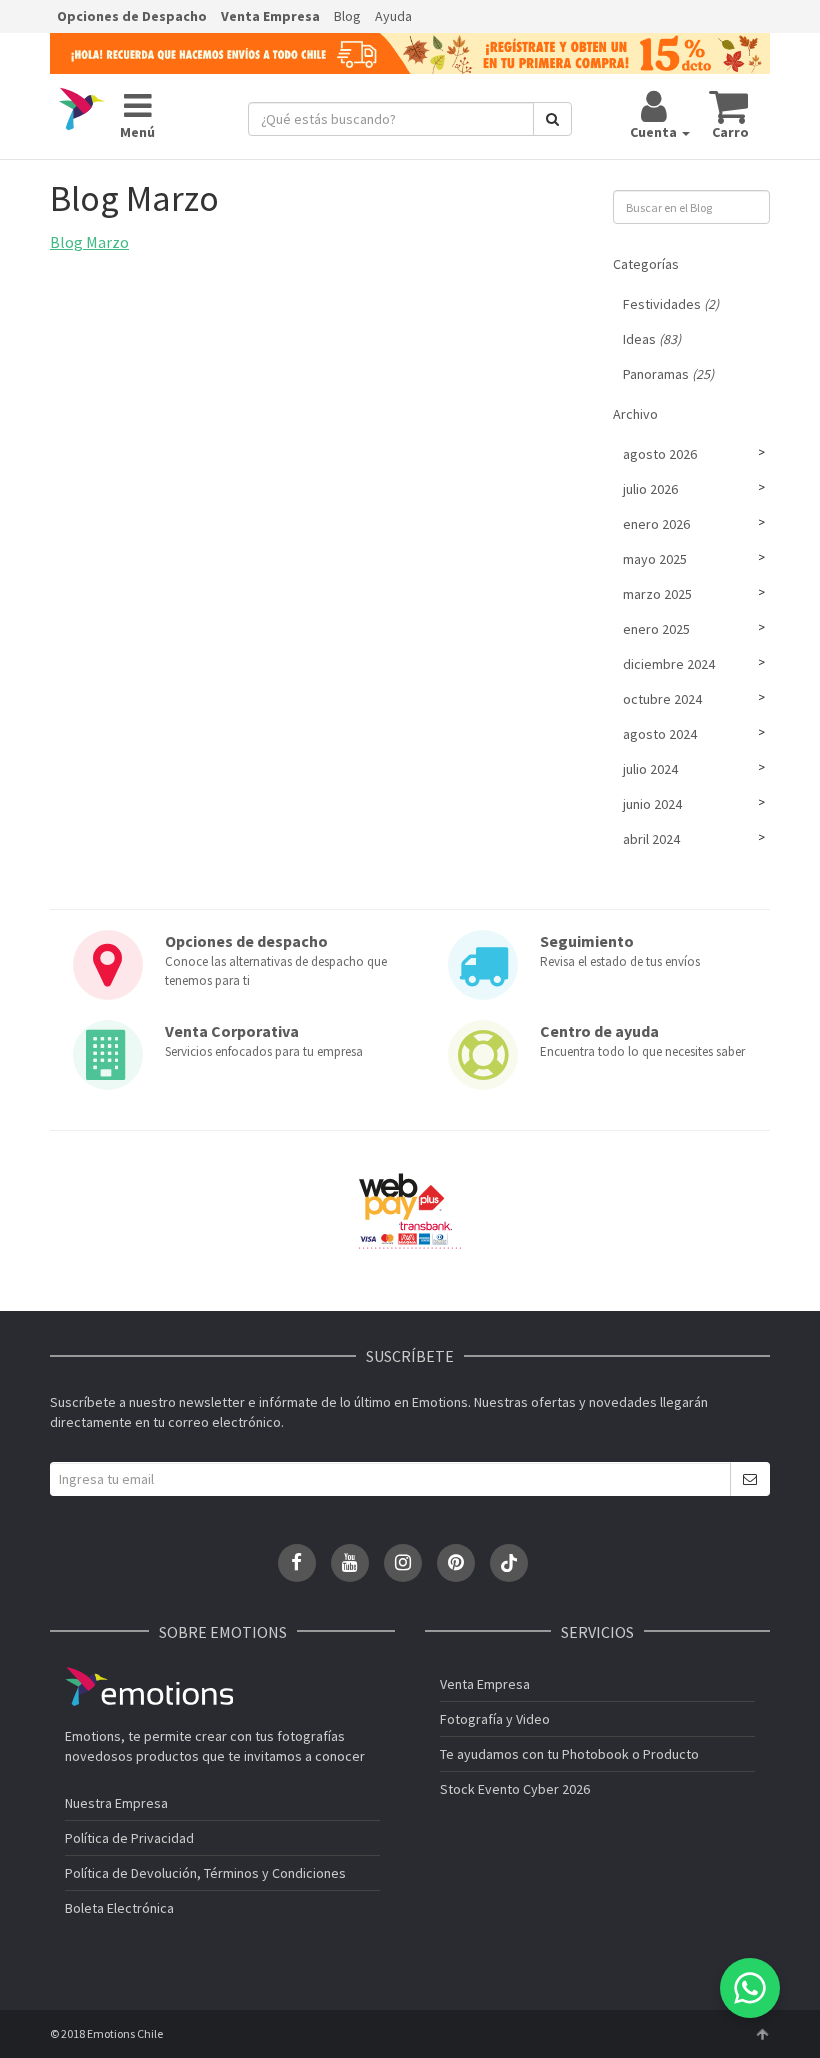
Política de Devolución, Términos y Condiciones (205, 1873)
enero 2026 (656, 524)
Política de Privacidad (129, 1838)
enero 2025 (656, 629)
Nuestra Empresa (116, 1803)
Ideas (652, 339)
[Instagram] (403, 1563)
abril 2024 (651, 839)
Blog (347, 16)
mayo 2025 (655, 559)
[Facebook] (297, 1563)
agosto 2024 (660, 734)
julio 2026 (650, 489)
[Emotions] (82, 109)
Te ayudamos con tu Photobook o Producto (569, 1754)
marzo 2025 (657, 594)
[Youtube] (350, 1563)
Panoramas (668, 374)
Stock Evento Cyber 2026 (515, 1789)
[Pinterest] (456, 1563)
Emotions (149, 1686)
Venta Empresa (270, 16)
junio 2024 (652, 804)
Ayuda (393, 16)
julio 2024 (650, 769)
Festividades (671, 304)
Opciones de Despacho (132, 16)
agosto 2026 (660, 454)
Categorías (646, 264)
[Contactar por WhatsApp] (750, 1988)
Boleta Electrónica (119, 1908)
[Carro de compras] (729, 106)
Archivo (635, 414)
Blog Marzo (89, 242)
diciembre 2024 (669, 664)
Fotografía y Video (495, 1719)
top (762, 2034)
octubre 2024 (662, 699)
